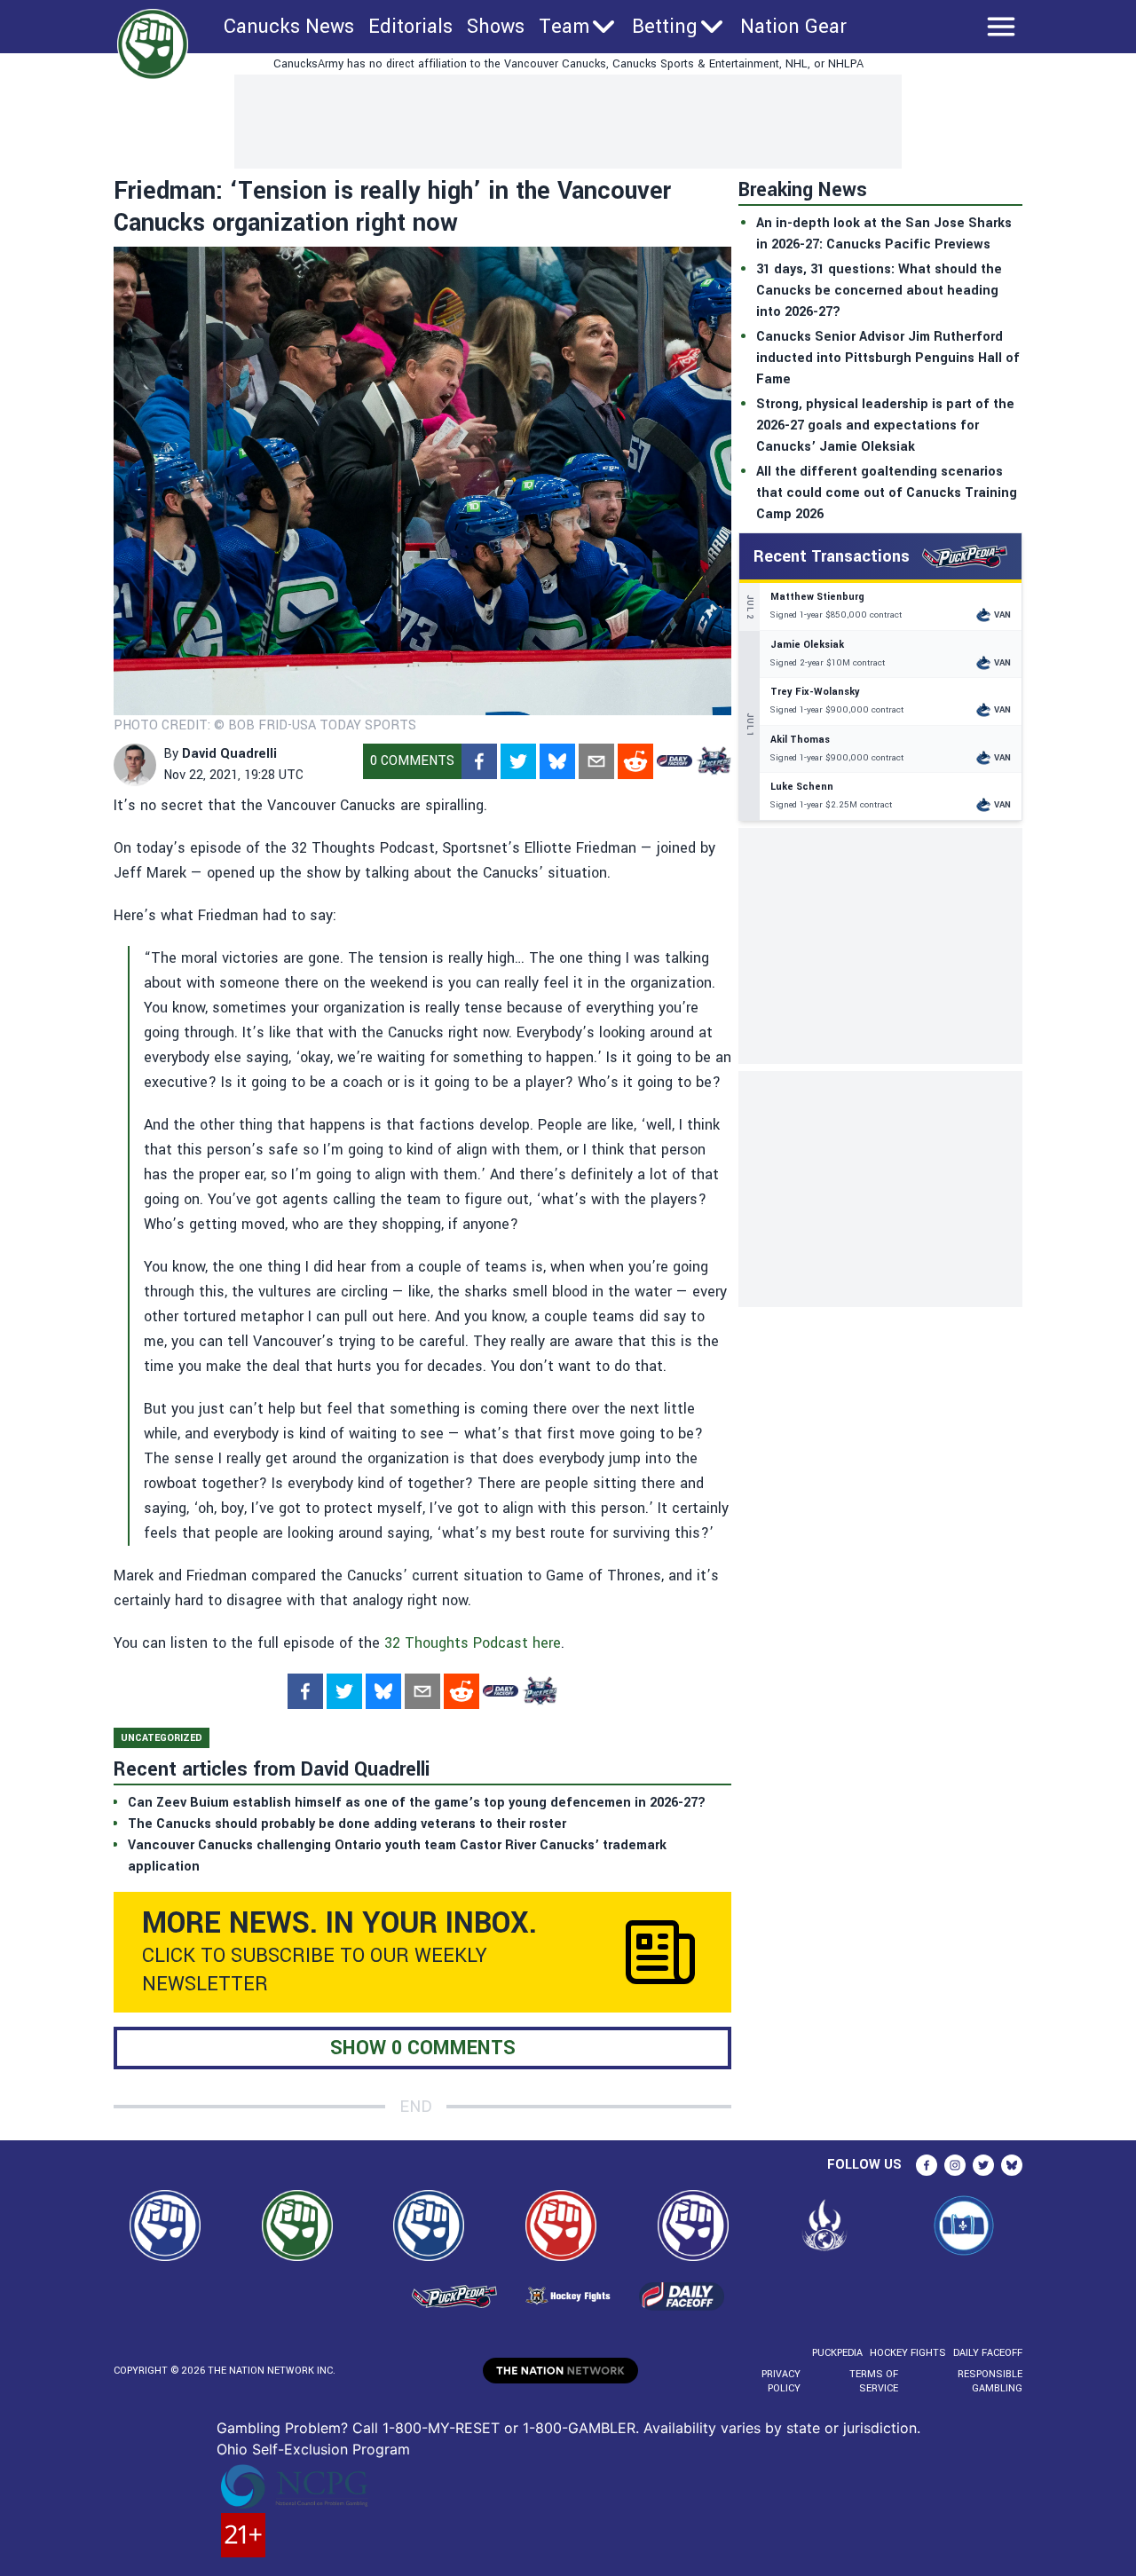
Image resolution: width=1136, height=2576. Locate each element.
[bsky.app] (557, 761)
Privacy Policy (781, 2381)
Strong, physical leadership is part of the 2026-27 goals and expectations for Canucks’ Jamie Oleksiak (885, 425)
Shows (496, 27)
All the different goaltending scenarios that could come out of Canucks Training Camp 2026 (887, 493)
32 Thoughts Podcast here (473, 1643)
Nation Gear (793, 27)
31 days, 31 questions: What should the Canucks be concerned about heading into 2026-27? (879, 291)
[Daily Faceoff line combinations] (674, 761)
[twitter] (518, 761)
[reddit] (635, 761)
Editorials (410, 27)
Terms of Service (873, 2381)
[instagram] (955, 2165)
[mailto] (596, 761)
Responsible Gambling (990, 2381)
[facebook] (479, 761)
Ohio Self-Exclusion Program (313, 2449)
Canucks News (289, 27)
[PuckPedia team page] (714, 761)
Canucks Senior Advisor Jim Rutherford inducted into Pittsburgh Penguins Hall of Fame (888, 358)
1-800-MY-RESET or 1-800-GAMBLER (509, 2428)
